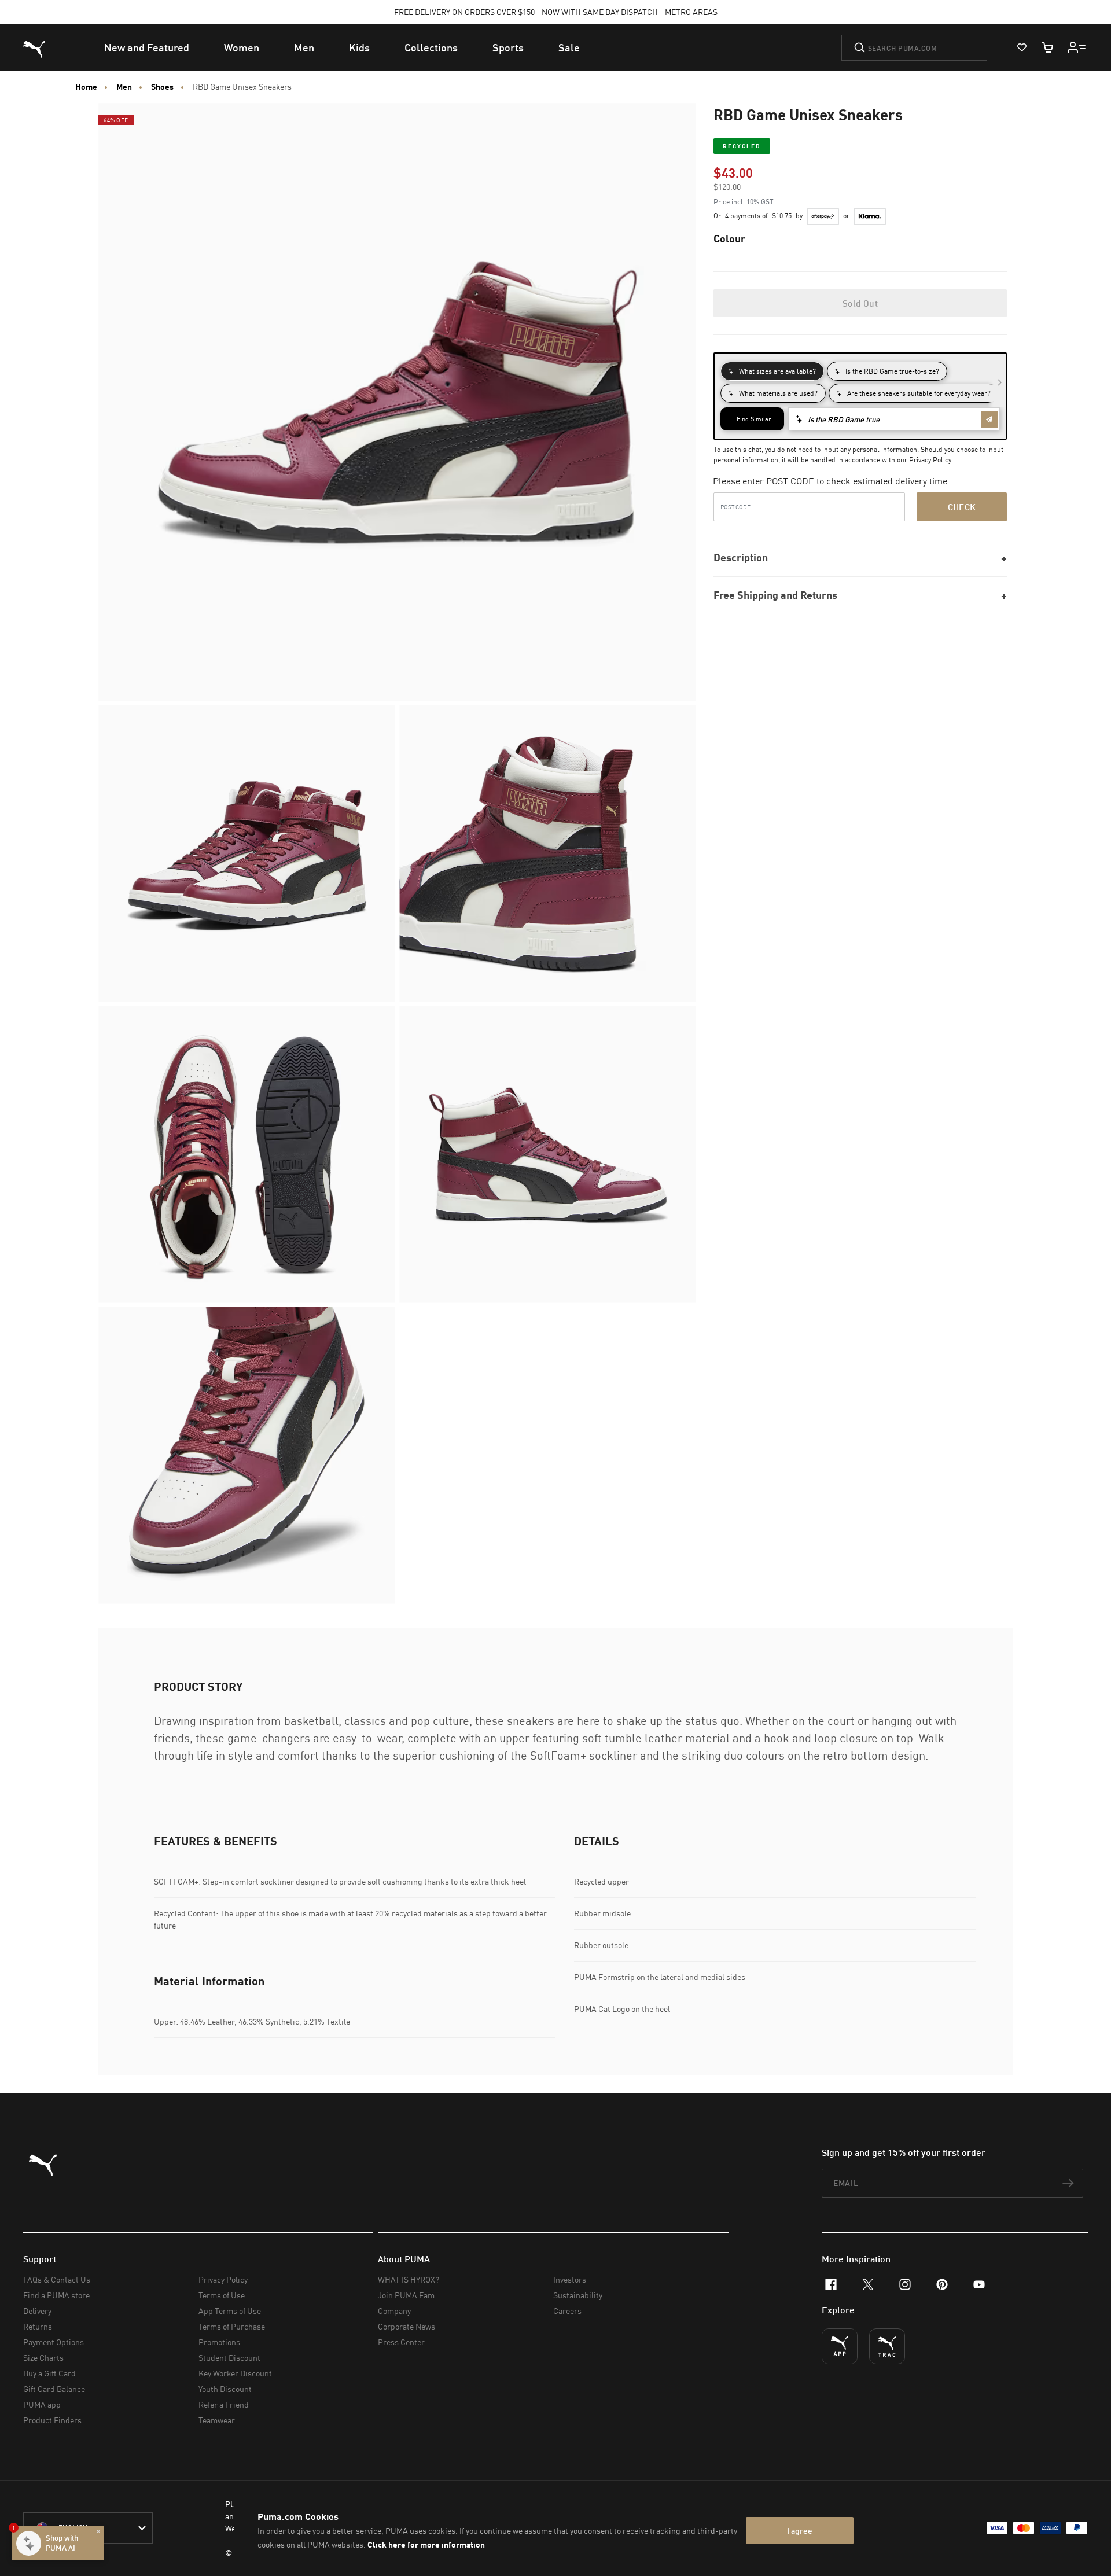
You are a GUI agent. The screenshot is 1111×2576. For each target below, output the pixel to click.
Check (962, 507)
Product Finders (52, 2420)
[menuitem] (147, 47)
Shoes (162, 87)
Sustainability (578, 2295)
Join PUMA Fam (406, 2295)
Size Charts (43, 2358)
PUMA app (42, 2404)
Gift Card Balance (54, 2389)
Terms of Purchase (232, 2326)
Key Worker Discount (235, 2373)
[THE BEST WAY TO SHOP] (840, 2346)
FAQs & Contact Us (57, 2279)
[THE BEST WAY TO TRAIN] (887, 2346)
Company (394, 2311)
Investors (570, 2279)
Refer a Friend (224, 2404)
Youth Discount (225, 2389)
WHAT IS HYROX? (409, 2279)
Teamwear (217, 2420)
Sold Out (860, 303)
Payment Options (54, 2342)
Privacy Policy (930, 460)
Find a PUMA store (56, 2295)
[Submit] (860, 47)
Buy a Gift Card (49, 2373)
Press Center (401, 2342)
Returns (38, 2326)
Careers (567, 2311)
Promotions (219, 2342)
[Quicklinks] (1077, 47)
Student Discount (229, 2358)
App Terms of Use (230, 2311)
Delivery (37, 2311)
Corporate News (406, 2326)
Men (124, 87)
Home (86, 87)
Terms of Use (222, 2295)
